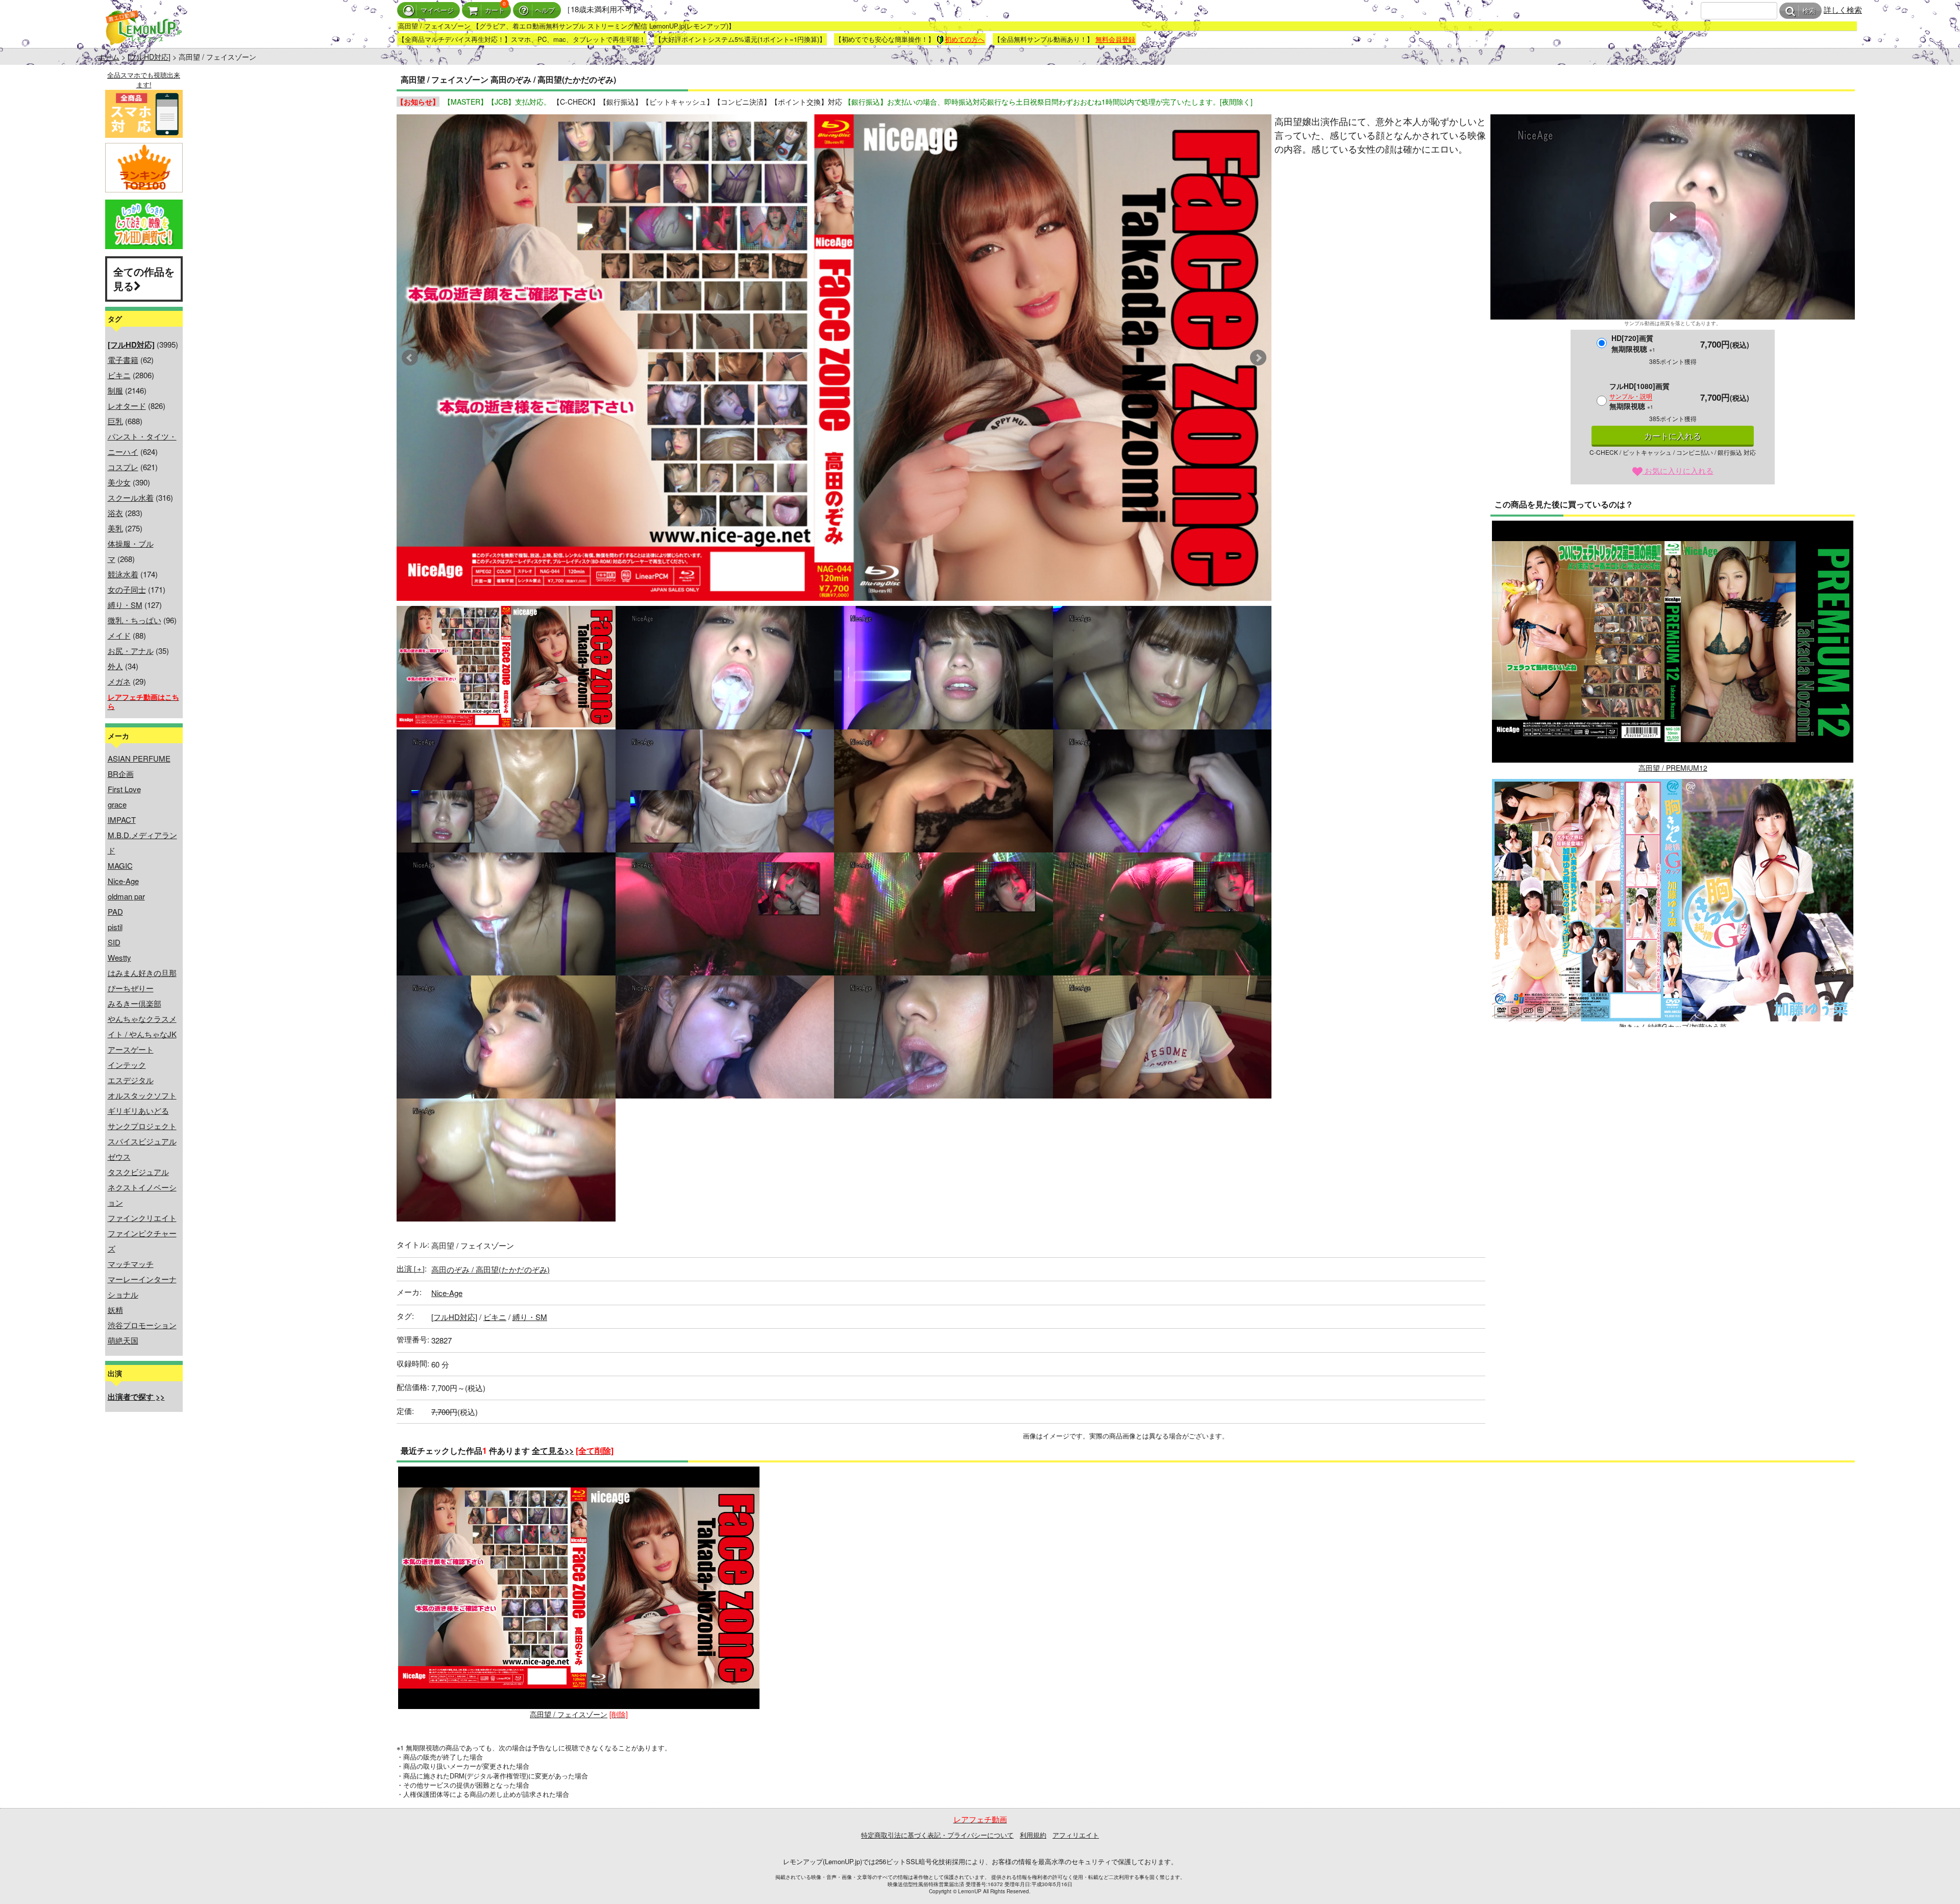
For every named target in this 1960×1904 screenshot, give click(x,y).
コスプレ (123, 467)
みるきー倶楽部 (134, 1003)
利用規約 (1033, 1835)
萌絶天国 (123, 1340)
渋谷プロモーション (142, 1325)
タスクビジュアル (138, 1172)
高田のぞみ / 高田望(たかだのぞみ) (491, 1269)
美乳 (115, 528)
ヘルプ (545, 10)
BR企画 (121, 774)
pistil (115, 927)
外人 (115, 666)
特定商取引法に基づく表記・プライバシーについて (937, 1835)
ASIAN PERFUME (139, 758)
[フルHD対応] (149, 57)
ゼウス (119, 1156)
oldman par (126, 896)
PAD (115, 911)
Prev (410, 358)
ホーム (109, 57)
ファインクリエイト (142, 1218)
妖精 (115, 1310)
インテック (127, 1065)
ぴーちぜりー (131, 988)
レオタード (127, 406)
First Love (124, 789)
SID (114, 942)
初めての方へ (965, 39)
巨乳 (115, 421)
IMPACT (122, 820)
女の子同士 (127, 589)
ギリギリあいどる (138, 1110)
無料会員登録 (1115, 39)
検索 (1809, 11)
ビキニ (119, 375)
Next (1258, 358)
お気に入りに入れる (1678, 470)
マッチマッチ (131, 1264)
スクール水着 (131, 497)
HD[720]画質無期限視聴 (1633, 343)
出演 (411, 1268)
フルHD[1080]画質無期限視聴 (1639, 396)
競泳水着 (123, 574)
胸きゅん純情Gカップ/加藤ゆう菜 (1673, 1027)
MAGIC (120, 865)
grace (117, 804)
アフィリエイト (1076, 1835)
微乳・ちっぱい (134, 620)
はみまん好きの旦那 (142, 973)
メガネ (119, 681)
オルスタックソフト (142, 1095)
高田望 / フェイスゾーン (569, 1714)
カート (495, 10)
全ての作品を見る (144, 279)
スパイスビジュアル (142, 1141)
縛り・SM (125, 605)
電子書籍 (123, 360)
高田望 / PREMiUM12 (1673, 768)
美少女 (119, 482)
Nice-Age (123, 881)
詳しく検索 (1843, 9)
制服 (115, 390)
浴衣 (115, 513)
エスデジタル (131, 1080)
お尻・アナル (131, 651)
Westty (119, 957)
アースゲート (131, 1049)
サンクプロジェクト (142, 1126)
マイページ (437, 10)
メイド (119, 635)
